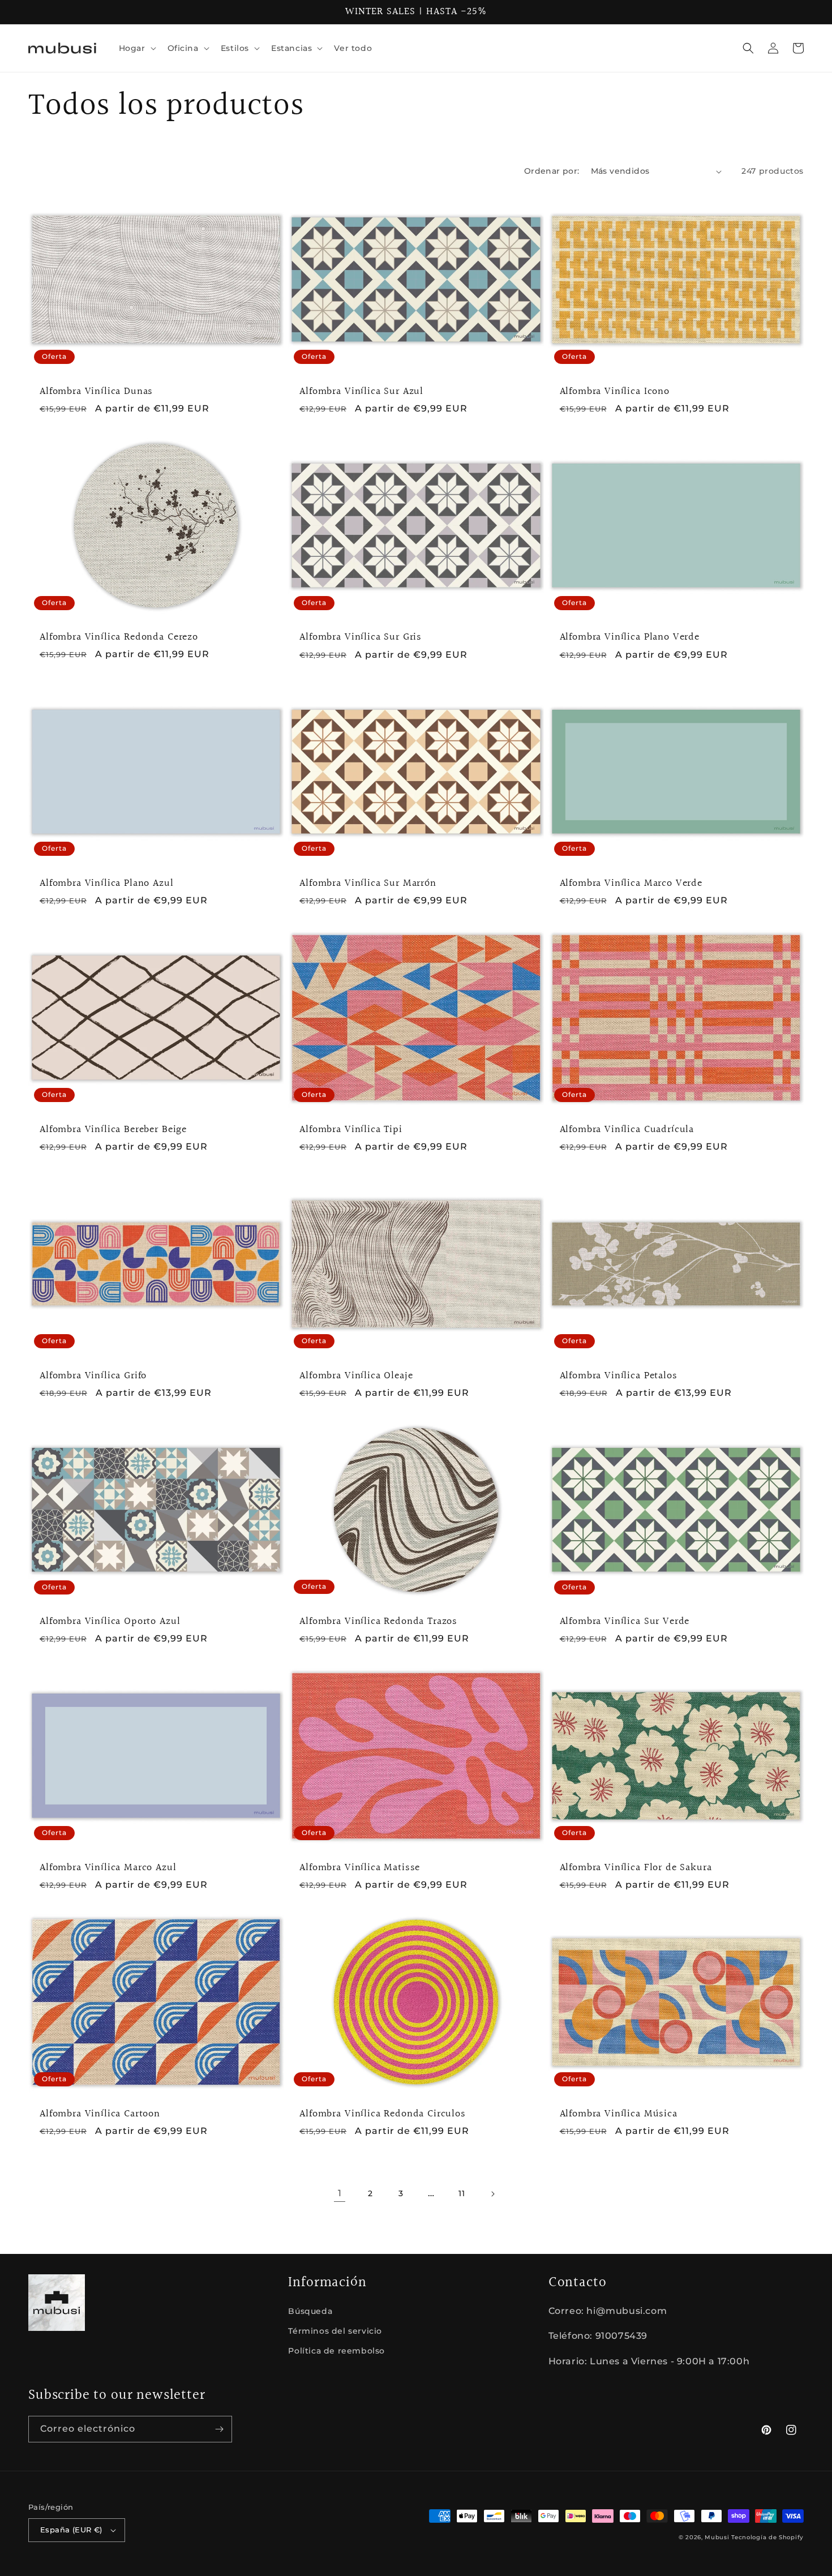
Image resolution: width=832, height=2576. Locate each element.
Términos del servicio (335, 2331)
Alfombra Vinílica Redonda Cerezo (119, 637)
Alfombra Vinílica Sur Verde (625, 1622)
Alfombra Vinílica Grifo (93, 1376)
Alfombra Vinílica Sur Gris (361, 637)
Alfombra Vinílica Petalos (619, 1376)
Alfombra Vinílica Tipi (351, 1130)
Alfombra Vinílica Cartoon (100, 2114)
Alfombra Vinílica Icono (615, 392)
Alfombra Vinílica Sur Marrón (368, 884)
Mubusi (717, 2537)
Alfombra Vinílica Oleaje (356, 1376)
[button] (136, 48)
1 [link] (340, 2193)
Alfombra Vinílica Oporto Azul (110, 1622)
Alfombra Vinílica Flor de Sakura (636, 1868)
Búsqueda (310, 2311)
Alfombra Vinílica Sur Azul (361, 392)
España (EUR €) (71, 2530)
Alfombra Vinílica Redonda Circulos (383, 2114)
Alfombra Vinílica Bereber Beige (113, 1130)
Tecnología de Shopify (767, 2537)
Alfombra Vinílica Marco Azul (108, 1868)
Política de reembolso (336, 2351)
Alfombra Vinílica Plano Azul (107, 884)
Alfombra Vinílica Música (619, 2114)
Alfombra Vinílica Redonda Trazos (378, 1622)
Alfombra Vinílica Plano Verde (630, 637)
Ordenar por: (552, 171)
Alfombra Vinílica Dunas (96, 392)
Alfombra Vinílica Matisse (360, 1868)
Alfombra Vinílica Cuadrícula (627, 1130)
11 (462, 2193)
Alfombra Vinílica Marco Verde (631, 884)
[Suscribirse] (219, 2429)
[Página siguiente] (492, 2194)
